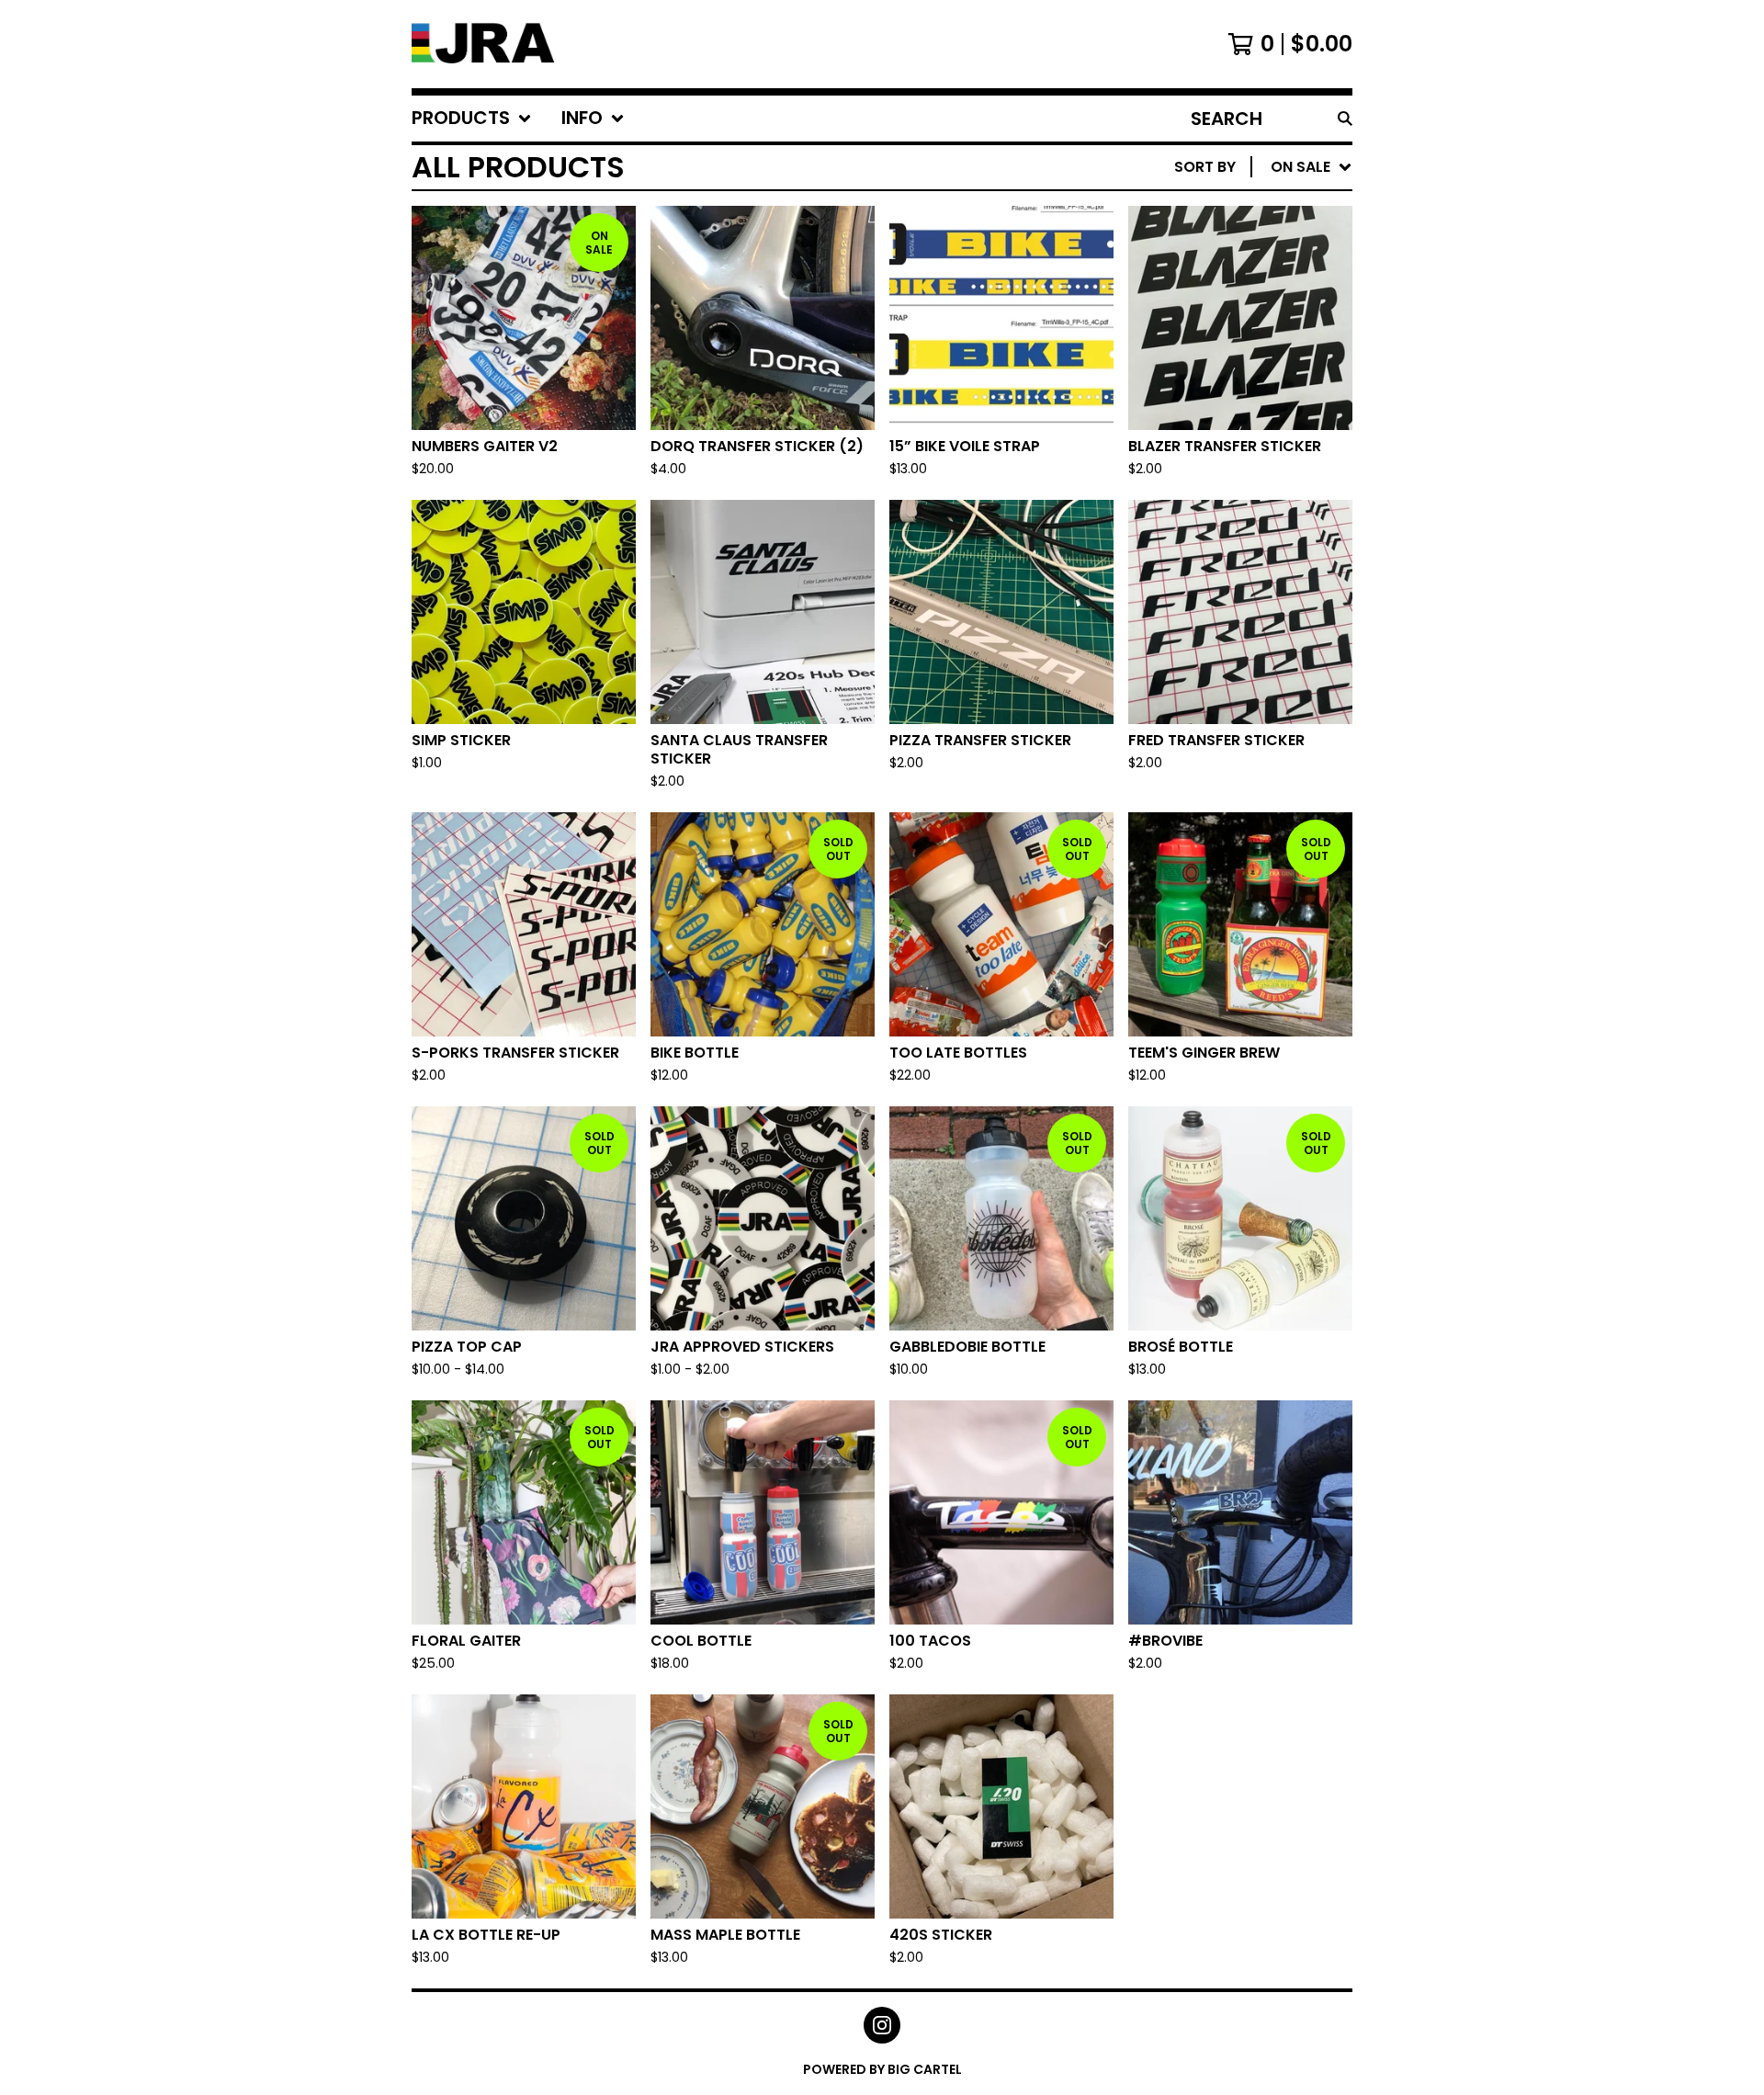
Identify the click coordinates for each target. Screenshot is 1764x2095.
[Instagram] (882, 2025)
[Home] (485, 44)
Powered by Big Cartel (882, 2069)
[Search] (1345, 119)
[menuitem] (472, 119)
